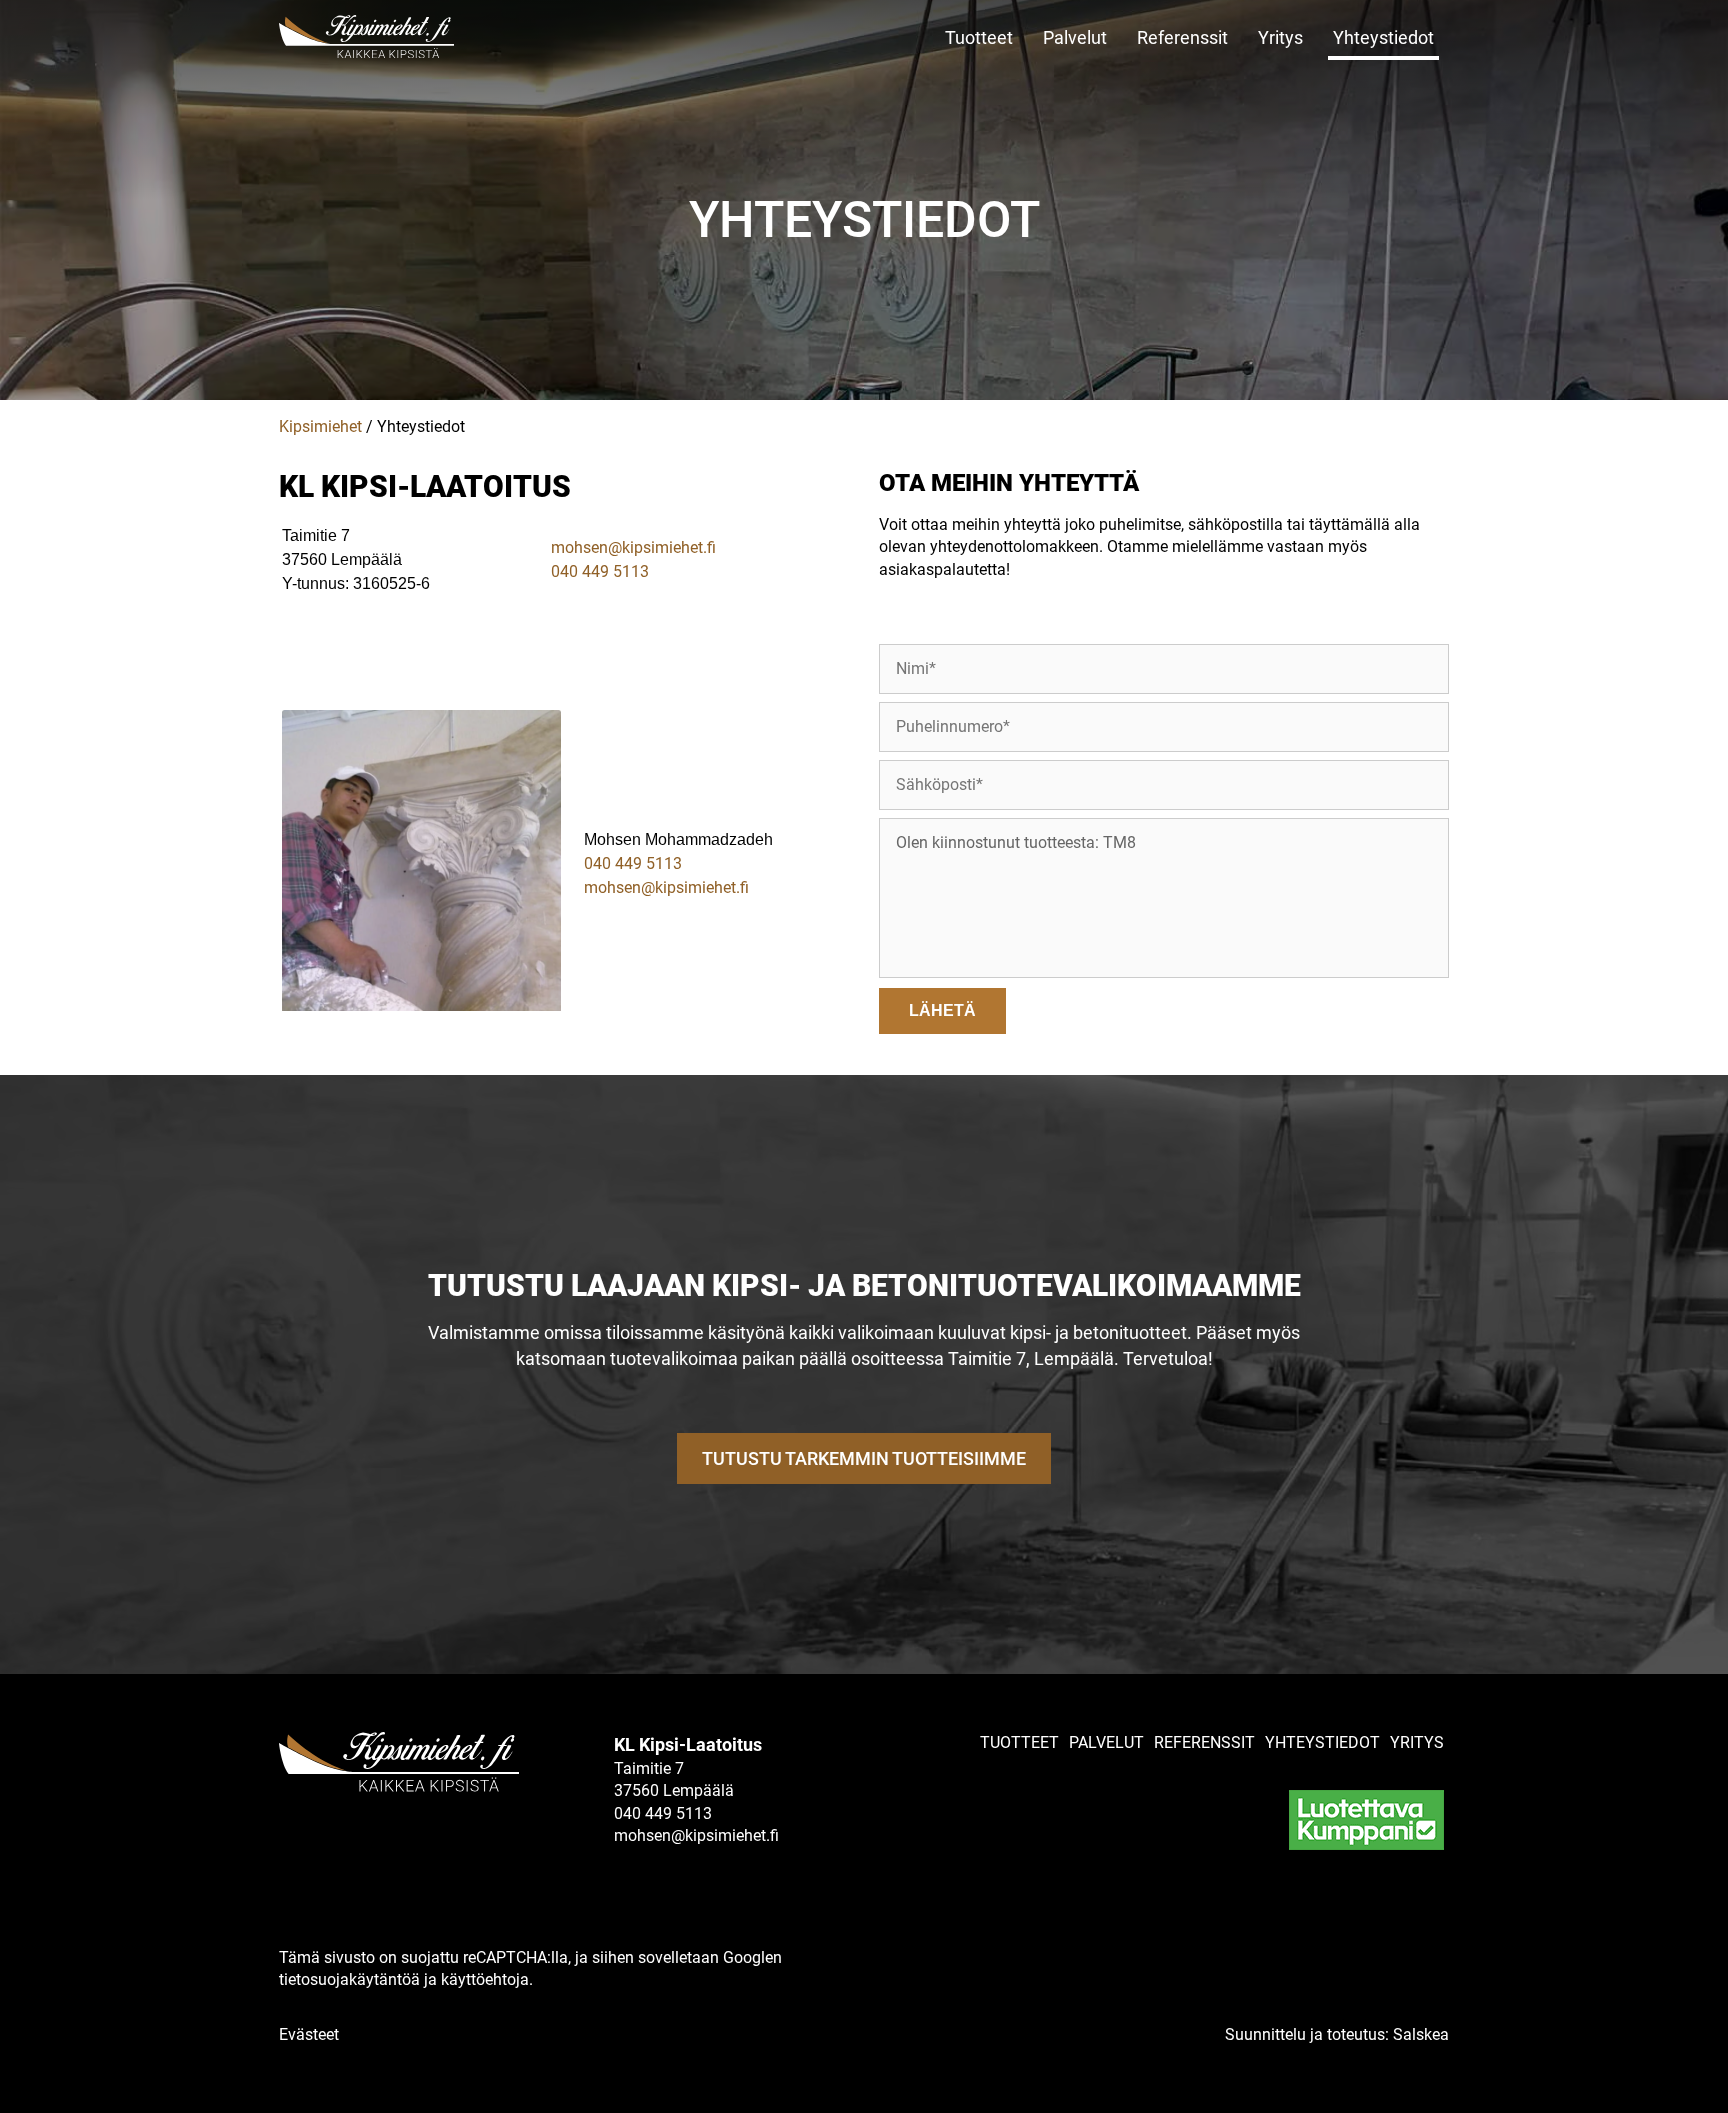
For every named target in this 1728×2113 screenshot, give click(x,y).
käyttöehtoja (485, 1979)
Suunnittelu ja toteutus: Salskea (1337, 2034)
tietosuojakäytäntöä (349, 1979)
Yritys (1280, 37)
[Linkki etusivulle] (414, 36)
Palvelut (1075, 37)
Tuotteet (979, 37)
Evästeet (309, 2034)
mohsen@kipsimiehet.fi (633, 547)
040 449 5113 (600, 571)
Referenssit (1182, 37)
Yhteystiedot (1383, 37)
